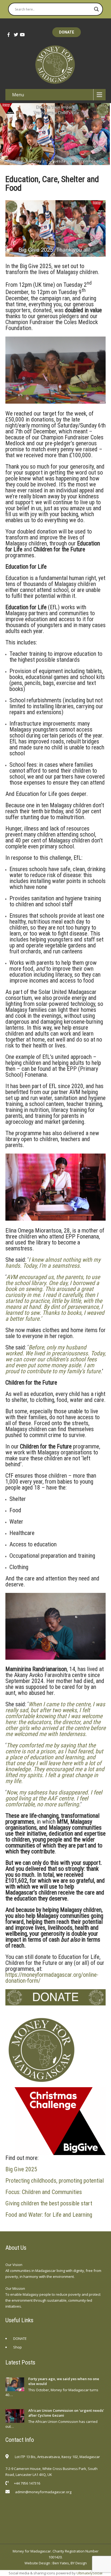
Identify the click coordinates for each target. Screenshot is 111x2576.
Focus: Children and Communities (44, 2192)
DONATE (67, 32)
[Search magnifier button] (96, 9)
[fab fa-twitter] (14, 35)
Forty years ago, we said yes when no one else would (64, 2381)
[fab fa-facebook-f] (8, 35)
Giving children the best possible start (49, 2203)
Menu (18, 95)
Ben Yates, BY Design (70, 2563)
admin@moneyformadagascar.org (43, 2492)
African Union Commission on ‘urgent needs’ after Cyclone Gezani (66, 2413)
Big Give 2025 (21, 2169)
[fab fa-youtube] (20, 35)
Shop (18, 2347)
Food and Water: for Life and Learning (49, 2215)
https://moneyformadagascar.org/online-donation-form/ (52, 1978)
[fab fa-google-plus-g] (32, 2505)
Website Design (37, 2563)
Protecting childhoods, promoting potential (55, 2181)
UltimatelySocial (89, 2573)
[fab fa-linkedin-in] (43, 2505)
